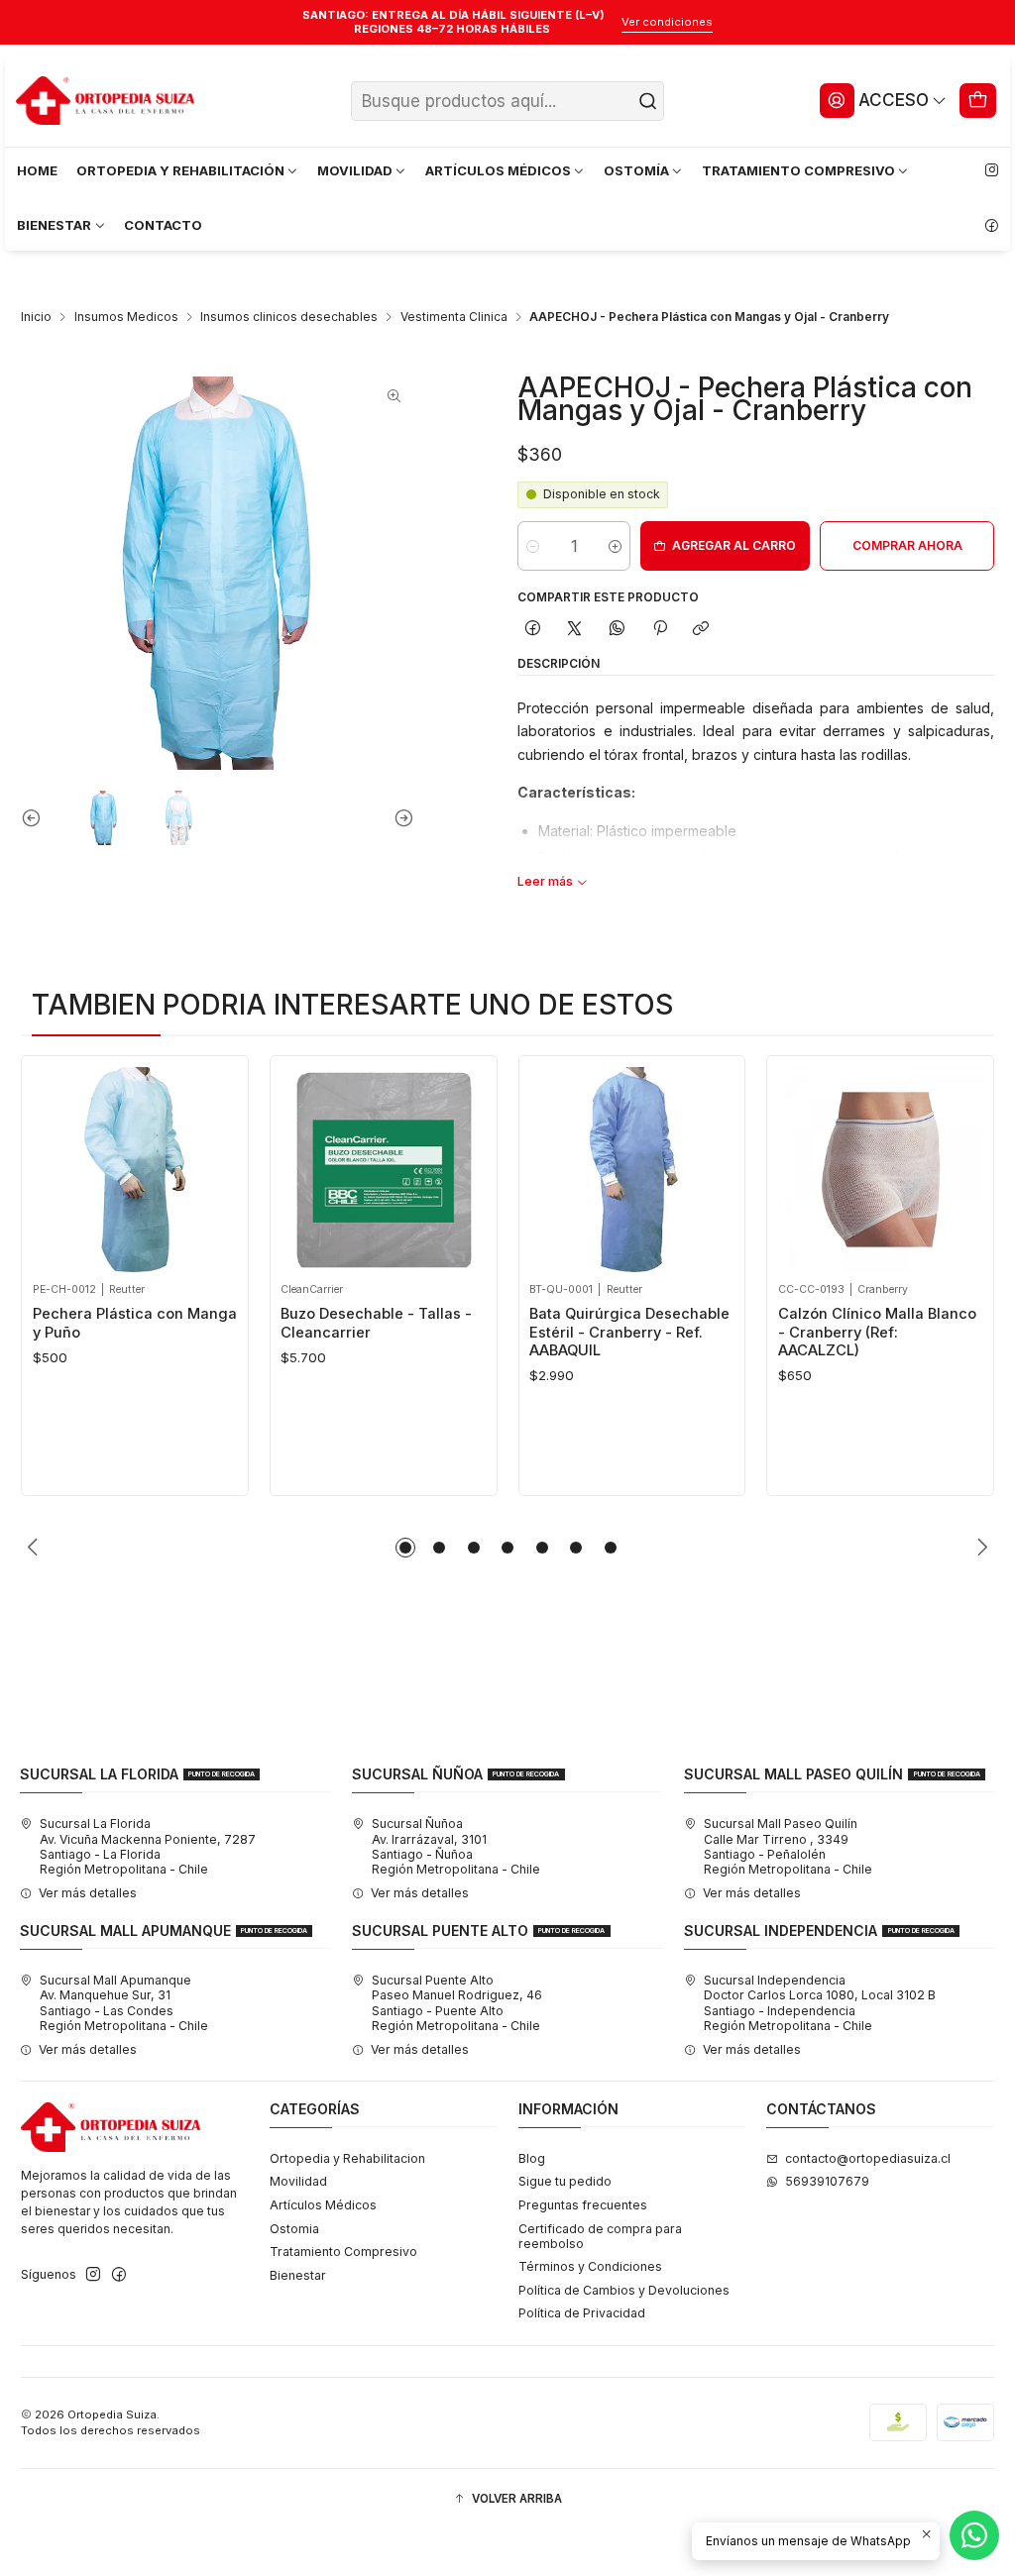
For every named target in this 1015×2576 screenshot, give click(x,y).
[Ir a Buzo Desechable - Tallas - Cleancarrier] (188, 1170)
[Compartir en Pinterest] (659, 630)
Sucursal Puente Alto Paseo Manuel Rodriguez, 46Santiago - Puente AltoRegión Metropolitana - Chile (457, 2003)
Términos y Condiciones (590, 2266)
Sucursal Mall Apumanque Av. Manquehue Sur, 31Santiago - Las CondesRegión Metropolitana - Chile (124, 2003)
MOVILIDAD (355, 170)
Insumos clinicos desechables (289, 317)
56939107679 (827, 2181)
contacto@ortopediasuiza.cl (868, 2158)
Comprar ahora (907, 545)
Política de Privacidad (582, 2313)
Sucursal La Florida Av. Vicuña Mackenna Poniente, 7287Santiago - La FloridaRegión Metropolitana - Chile (148, 1846)
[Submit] (647, 101)
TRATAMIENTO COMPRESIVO (798, 170)
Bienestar (298, 2275)
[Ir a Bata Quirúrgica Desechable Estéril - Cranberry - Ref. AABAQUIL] (437, 1170)
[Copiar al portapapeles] (701, 630)
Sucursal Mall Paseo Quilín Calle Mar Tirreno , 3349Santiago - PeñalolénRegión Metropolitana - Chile (788, 1846)
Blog (532, 2158)
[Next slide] (399, 818)
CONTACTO (163, 225)
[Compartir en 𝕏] (575, 630)
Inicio (36, 317)
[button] (405, 1548)
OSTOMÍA (636, 170)
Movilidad (298, 2181)
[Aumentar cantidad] (615, 546)
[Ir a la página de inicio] (105, 101)
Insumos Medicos (126, 317)
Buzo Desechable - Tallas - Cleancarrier (181, 1323)
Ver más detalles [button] (88, 1893)
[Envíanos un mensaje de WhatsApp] (974, 2535)
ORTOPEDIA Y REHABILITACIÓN (180, 170)
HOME (37, 170)
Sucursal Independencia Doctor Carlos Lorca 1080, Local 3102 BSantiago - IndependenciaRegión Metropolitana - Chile (820, 2003)
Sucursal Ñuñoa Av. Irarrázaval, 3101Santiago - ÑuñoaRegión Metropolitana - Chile (456, 1846)
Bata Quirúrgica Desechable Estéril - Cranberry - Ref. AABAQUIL (434, 1332)
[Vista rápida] (107, 1165)
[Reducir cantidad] (533, 546)
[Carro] (978, 100)
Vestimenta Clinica (454, 317)
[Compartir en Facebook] (532, 630)
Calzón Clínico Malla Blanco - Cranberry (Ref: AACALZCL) (682, 1332)
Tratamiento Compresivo (343, 2252)
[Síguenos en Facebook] (991, 226)
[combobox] (508, 101)
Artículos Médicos (323, 2205)
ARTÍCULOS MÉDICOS (498, 170)
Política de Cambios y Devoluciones (624, 2290)
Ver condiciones (667, 22)
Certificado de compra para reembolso (600, 2236)
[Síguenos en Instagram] (991, 171)
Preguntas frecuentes (583, 2205)
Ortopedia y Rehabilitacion (347, 2158)
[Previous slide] (36, 818)
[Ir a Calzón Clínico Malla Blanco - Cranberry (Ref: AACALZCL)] (685, 1170)
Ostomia (294, 2229)
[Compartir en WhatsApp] (618, 630)
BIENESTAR (54, 225)
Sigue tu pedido (565, 2181)
